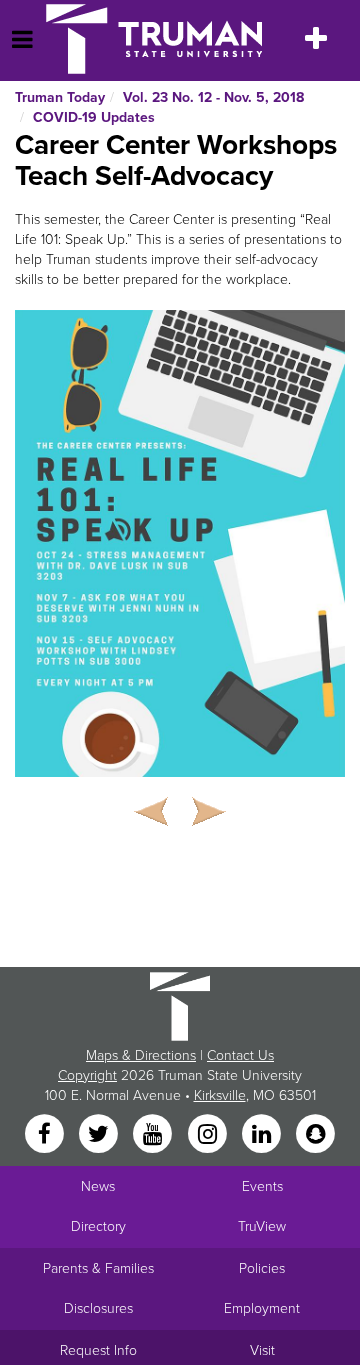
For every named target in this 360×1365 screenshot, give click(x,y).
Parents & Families (98, 1268)
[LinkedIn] (263, 1135)
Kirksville (220, 1095)
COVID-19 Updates (94, 117)
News (98, 1186)
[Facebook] (46, 1135)
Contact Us (240, 1055)
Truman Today (60, 97)
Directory (98, 1226)
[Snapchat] (316, 1135)
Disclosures (98, 1308)
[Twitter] (100, 1135)
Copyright (87, 1075)
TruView (262, 1226)
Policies (262, 1268)
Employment (262, 1308)
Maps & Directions (141, 1055)
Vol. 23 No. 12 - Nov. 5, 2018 (213, 97)
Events (262, 1186)
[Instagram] (209, 1135)
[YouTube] (155, 1135)
